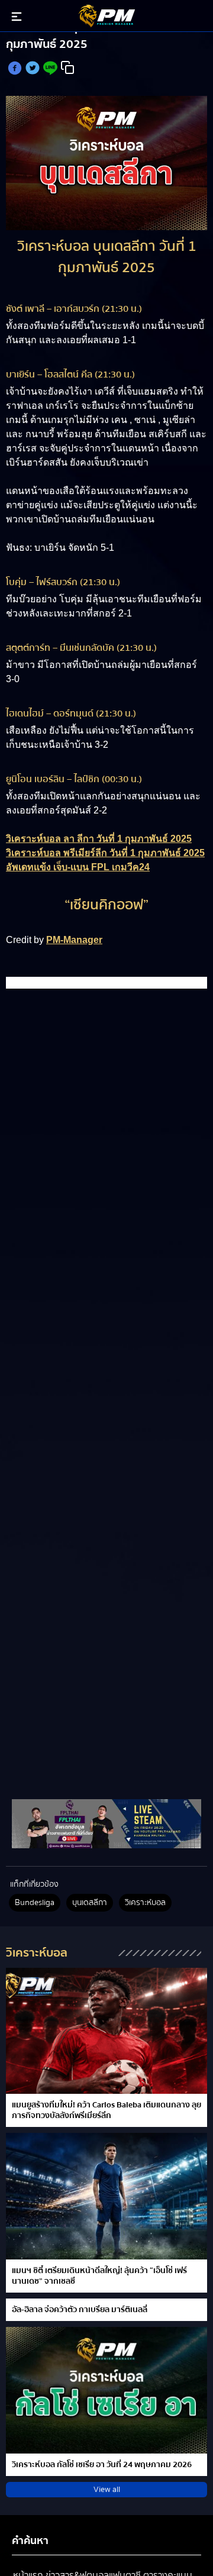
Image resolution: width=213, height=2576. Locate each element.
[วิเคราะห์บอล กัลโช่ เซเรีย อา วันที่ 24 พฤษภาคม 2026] (106, 2390)
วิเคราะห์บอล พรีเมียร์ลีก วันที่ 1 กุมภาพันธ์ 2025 (105, 853)
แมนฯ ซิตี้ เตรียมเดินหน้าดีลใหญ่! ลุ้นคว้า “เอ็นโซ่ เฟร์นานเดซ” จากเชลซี (99, 2276)
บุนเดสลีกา (90, 1903)
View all (107, 2490)
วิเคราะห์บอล (145, 1903)
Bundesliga (35, 1903)
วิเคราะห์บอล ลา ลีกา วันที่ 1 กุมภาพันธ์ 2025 (99, 839)
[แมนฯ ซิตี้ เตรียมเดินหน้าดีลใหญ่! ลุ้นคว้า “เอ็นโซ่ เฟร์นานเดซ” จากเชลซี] (106, 2196)
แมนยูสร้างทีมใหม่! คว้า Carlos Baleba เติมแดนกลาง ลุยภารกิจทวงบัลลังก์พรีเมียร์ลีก (106, 2110)
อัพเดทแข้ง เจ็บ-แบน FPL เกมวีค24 (78, 867)
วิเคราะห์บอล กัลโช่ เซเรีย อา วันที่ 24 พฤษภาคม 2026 (102, 2465)
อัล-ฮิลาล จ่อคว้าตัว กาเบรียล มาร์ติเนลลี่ (80, 2310)
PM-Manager (74, 940)
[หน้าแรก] (106, 1823)
